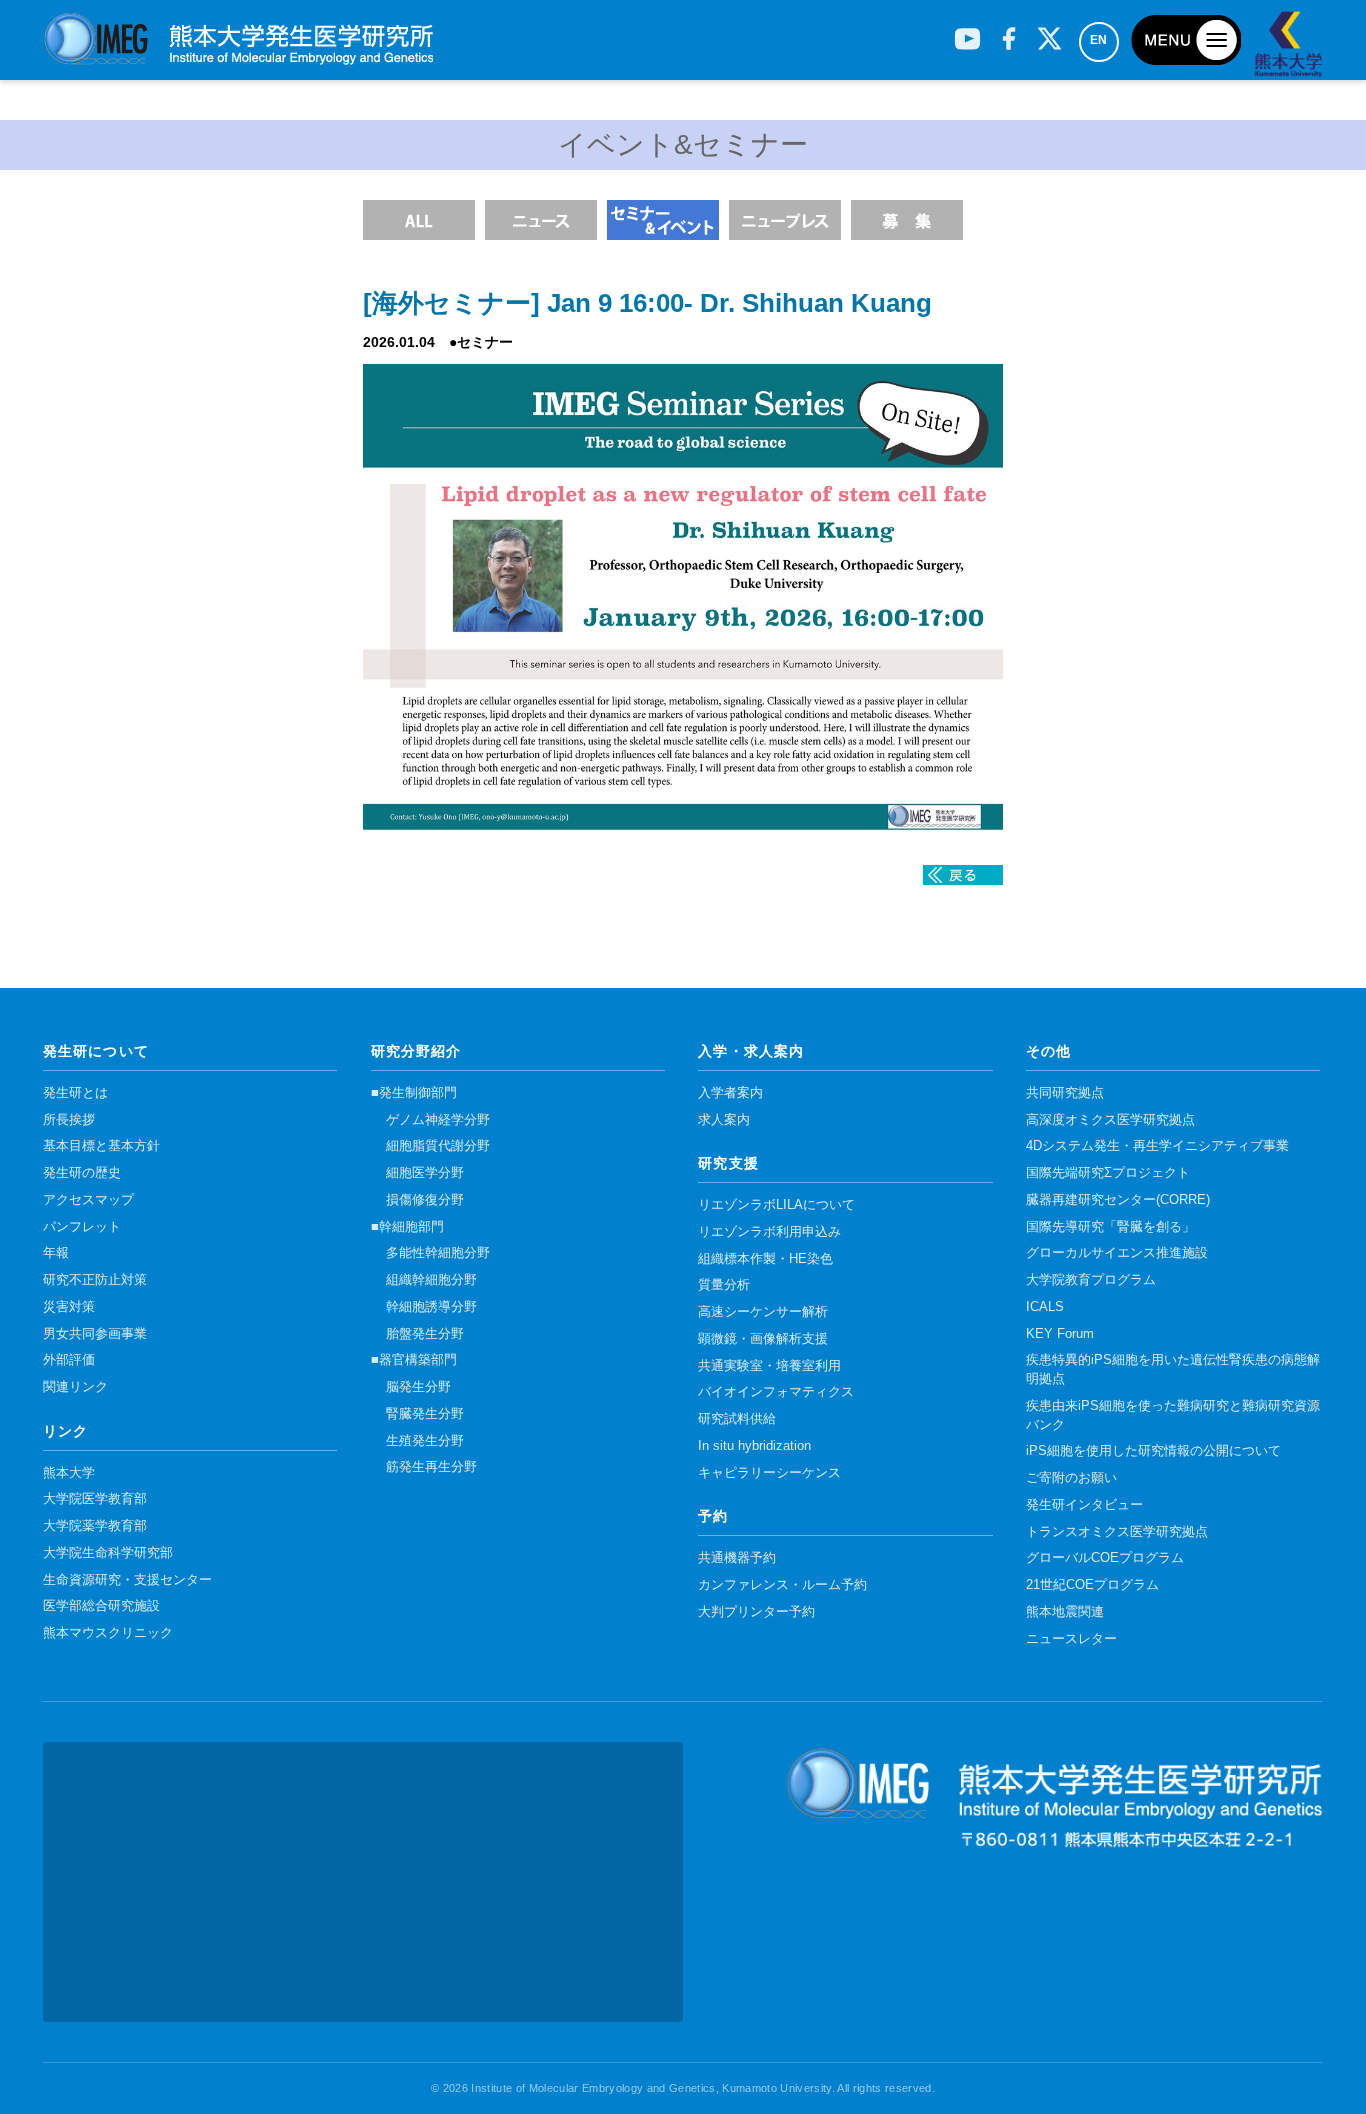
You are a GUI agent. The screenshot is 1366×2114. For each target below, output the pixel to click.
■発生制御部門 (414, 1093)
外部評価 (69, 1360)
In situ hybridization (754, 1446)
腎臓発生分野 (425, 1414)
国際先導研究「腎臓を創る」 (1110, 1227)
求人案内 (724, 1120)
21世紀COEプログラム (1092, 1585)
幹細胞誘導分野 (431, 1307)
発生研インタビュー (1084, 1505)
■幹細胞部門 (407, 1227)
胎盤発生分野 (425, 1334)
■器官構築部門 (414, 1360)
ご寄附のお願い (1071, 1478)
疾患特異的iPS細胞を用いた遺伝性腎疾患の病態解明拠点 (1173, 1369)
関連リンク (75, 1387)
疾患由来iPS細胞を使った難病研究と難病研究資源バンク (1173, 1415)
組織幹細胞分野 (431, 1280)
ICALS (1045, 1307)
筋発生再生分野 (431, 1467)
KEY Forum (1060, 1334)
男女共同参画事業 (95, 1334)
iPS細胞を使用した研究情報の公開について (1153, 1451)
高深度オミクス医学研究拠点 (1110, 1120)
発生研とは (75, 1093)
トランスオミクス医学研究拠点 (1117, 1532)
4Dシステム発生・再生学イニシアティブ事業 (1157, 1146)
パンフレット (82, 1227)
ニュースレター (1071, 1639)
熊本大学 (69, 1473)
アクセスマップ (88, 1200)
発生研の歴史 (82, 1173)
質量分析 (724, 1285)
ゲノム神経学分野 (438, 1120)
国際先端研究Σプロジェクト (1108, 1173)
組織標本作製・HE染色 (765, 1259)
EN (1099, 40)
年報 (56, 1253)
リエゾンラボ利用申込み (769, 1232)
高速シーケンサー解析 (763, 1312)
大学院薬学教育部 (95, 1526)
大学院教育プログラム (1091, 1280)
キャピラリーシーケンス (769, 1473)
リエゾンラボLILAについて (776, 1205)
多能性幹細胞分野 (438, 1253)
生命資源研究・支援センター (127, 1580)
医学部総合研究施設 (101, 1606)
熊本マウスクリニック (108, 1633)
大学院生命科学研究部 (108, 1553)
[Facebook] (1008, 31)
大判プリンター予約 (756, 1612)
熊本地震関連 (1065, 1612)
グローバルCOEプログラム (1105, 1558)
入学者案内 (730, 1093)
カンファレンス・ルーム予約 (782, 1585)
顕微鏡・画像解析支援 (763, 1339)
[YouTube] (967, 31)
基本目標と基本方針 (101, 1146)
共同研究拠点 (1065, 1093)
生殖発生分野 (425, 1441)
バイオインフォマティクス (776, 1392)
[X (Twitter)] (1049, 31)
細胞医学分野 (425, 1173)
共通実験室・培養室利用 (769, 1366)
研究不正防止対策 (95, 1280)
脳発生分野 (418, 1387)
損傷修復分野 (425, 1200)
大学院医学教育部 (95, 1499)
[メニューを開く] (1186, 40)
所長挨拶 (69, 1120)
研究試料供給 (737, 1419)
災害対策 (69, 1307)
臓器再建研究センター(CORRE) (1118, 1200)
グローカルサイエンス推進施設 (1117, 1253)
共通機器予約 (737, 1558)
